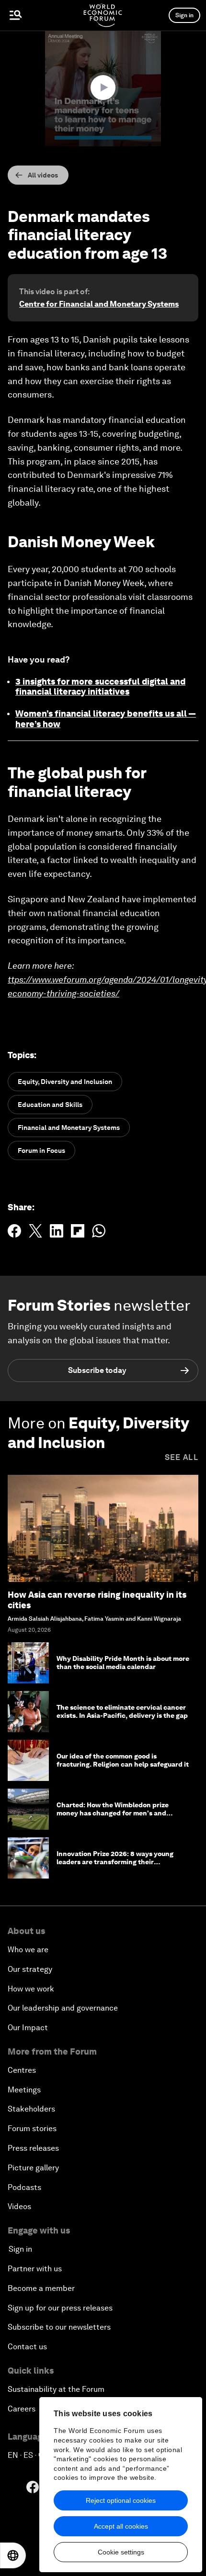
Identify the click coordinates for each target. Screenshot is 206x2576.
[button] (103, 88)
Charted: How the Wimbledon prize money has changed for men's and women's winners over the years (113, 1813)
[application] (103, 88)
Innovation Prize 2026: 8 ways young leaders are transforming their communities (115, 1862)
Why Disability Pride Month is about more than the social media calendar (123, 1663)
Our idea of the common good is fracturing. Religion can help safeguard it (123, 1760)
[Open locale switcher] (13, 2555)
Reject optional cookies (121, 2500)
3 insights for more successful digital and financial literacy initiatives (100, 687)
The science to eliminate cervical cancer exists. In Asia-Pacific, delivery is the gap (122, 1711)
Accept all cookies (121, 2526)
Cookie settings (121, 2552)
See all (182, 1457)
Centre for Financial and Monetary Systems (99, 304)
